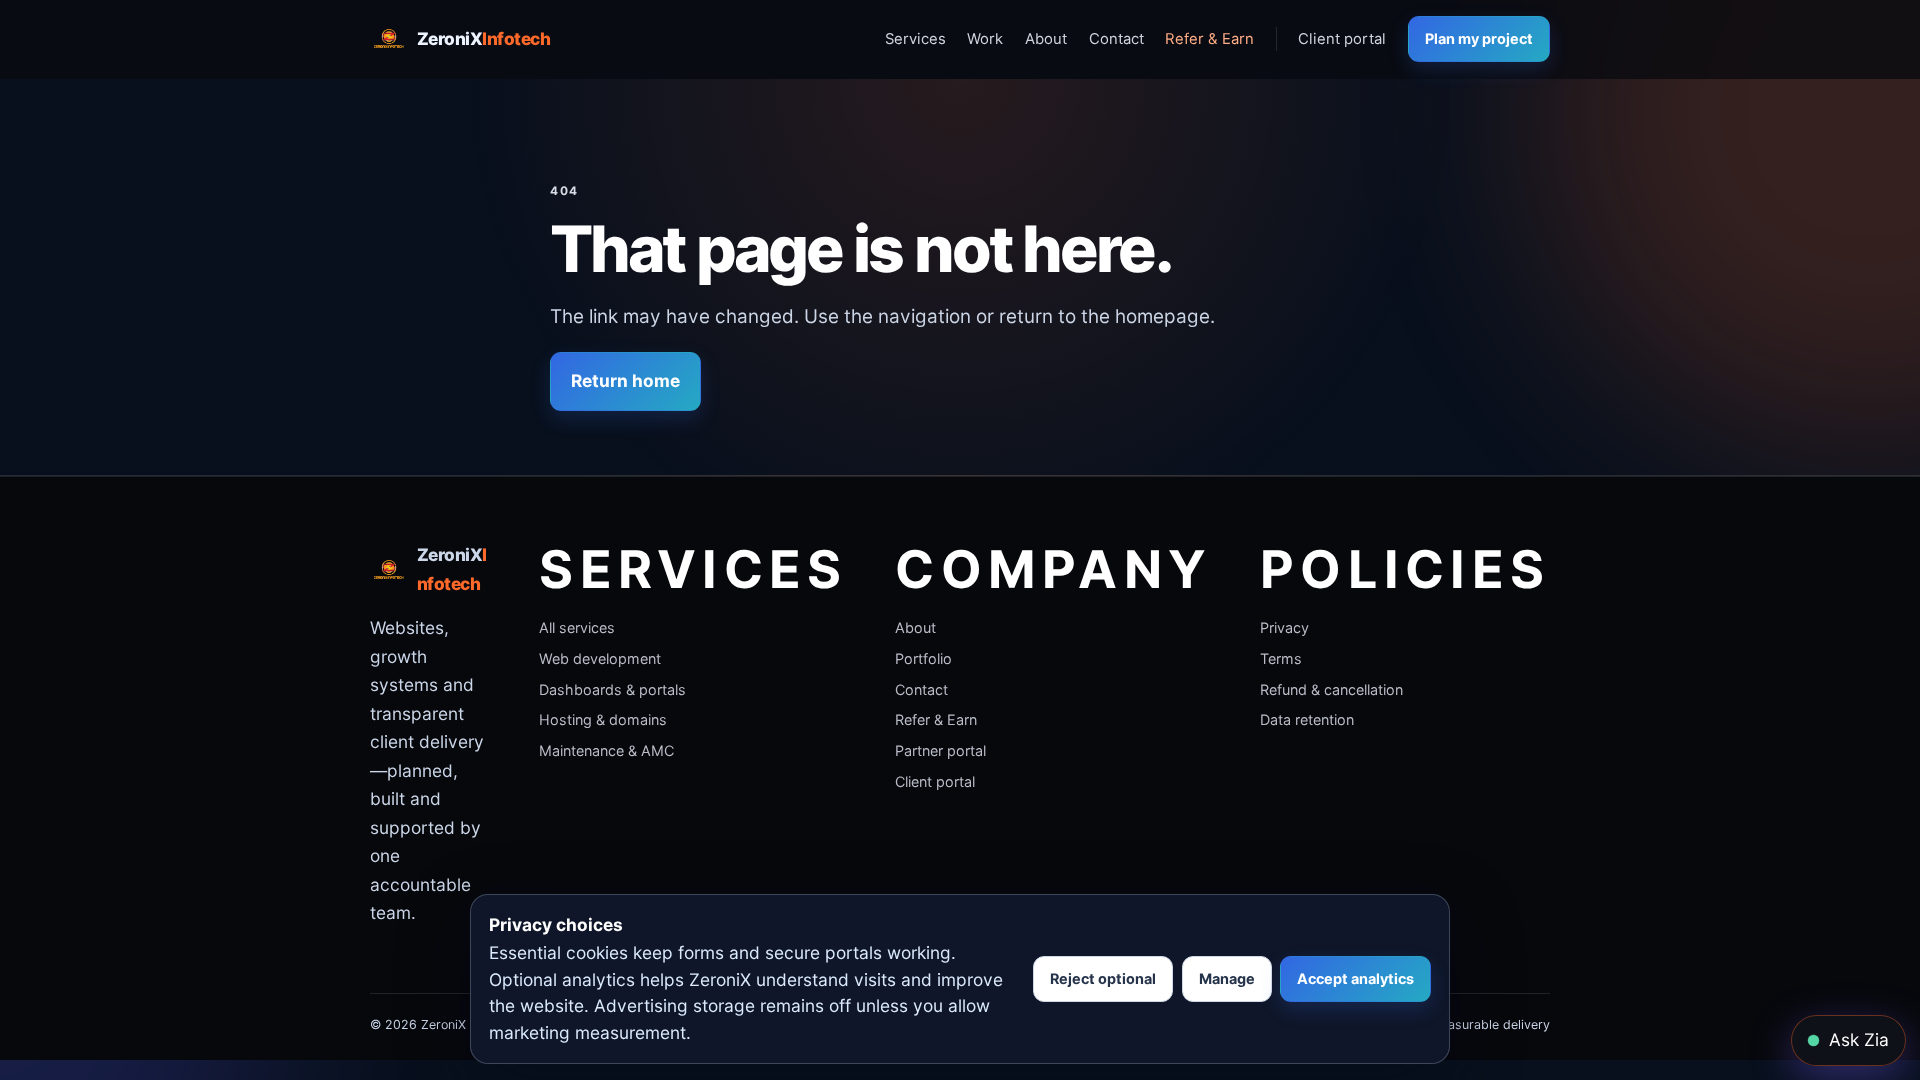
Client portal (1342, 39)
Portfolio (923, 658)
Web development (600, 658)
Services (915, 39)
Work (985, 39)
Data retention (1307, 719)
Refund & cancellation (1331, 689)
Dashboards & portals (612, 689)
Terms (1281, 658)
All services (577, 627)
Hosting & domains (603, 719)
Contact (1116, 39)
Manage (1227, 978)
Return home (625, 380)
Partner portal (940, 750)
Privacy (1284, 627)
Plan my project (1479, 38)
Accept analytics (1355, 978)
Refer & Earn (1209, 39)
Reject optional (1103, 978)
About (1046, 39)
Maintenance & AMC (606, 750)
